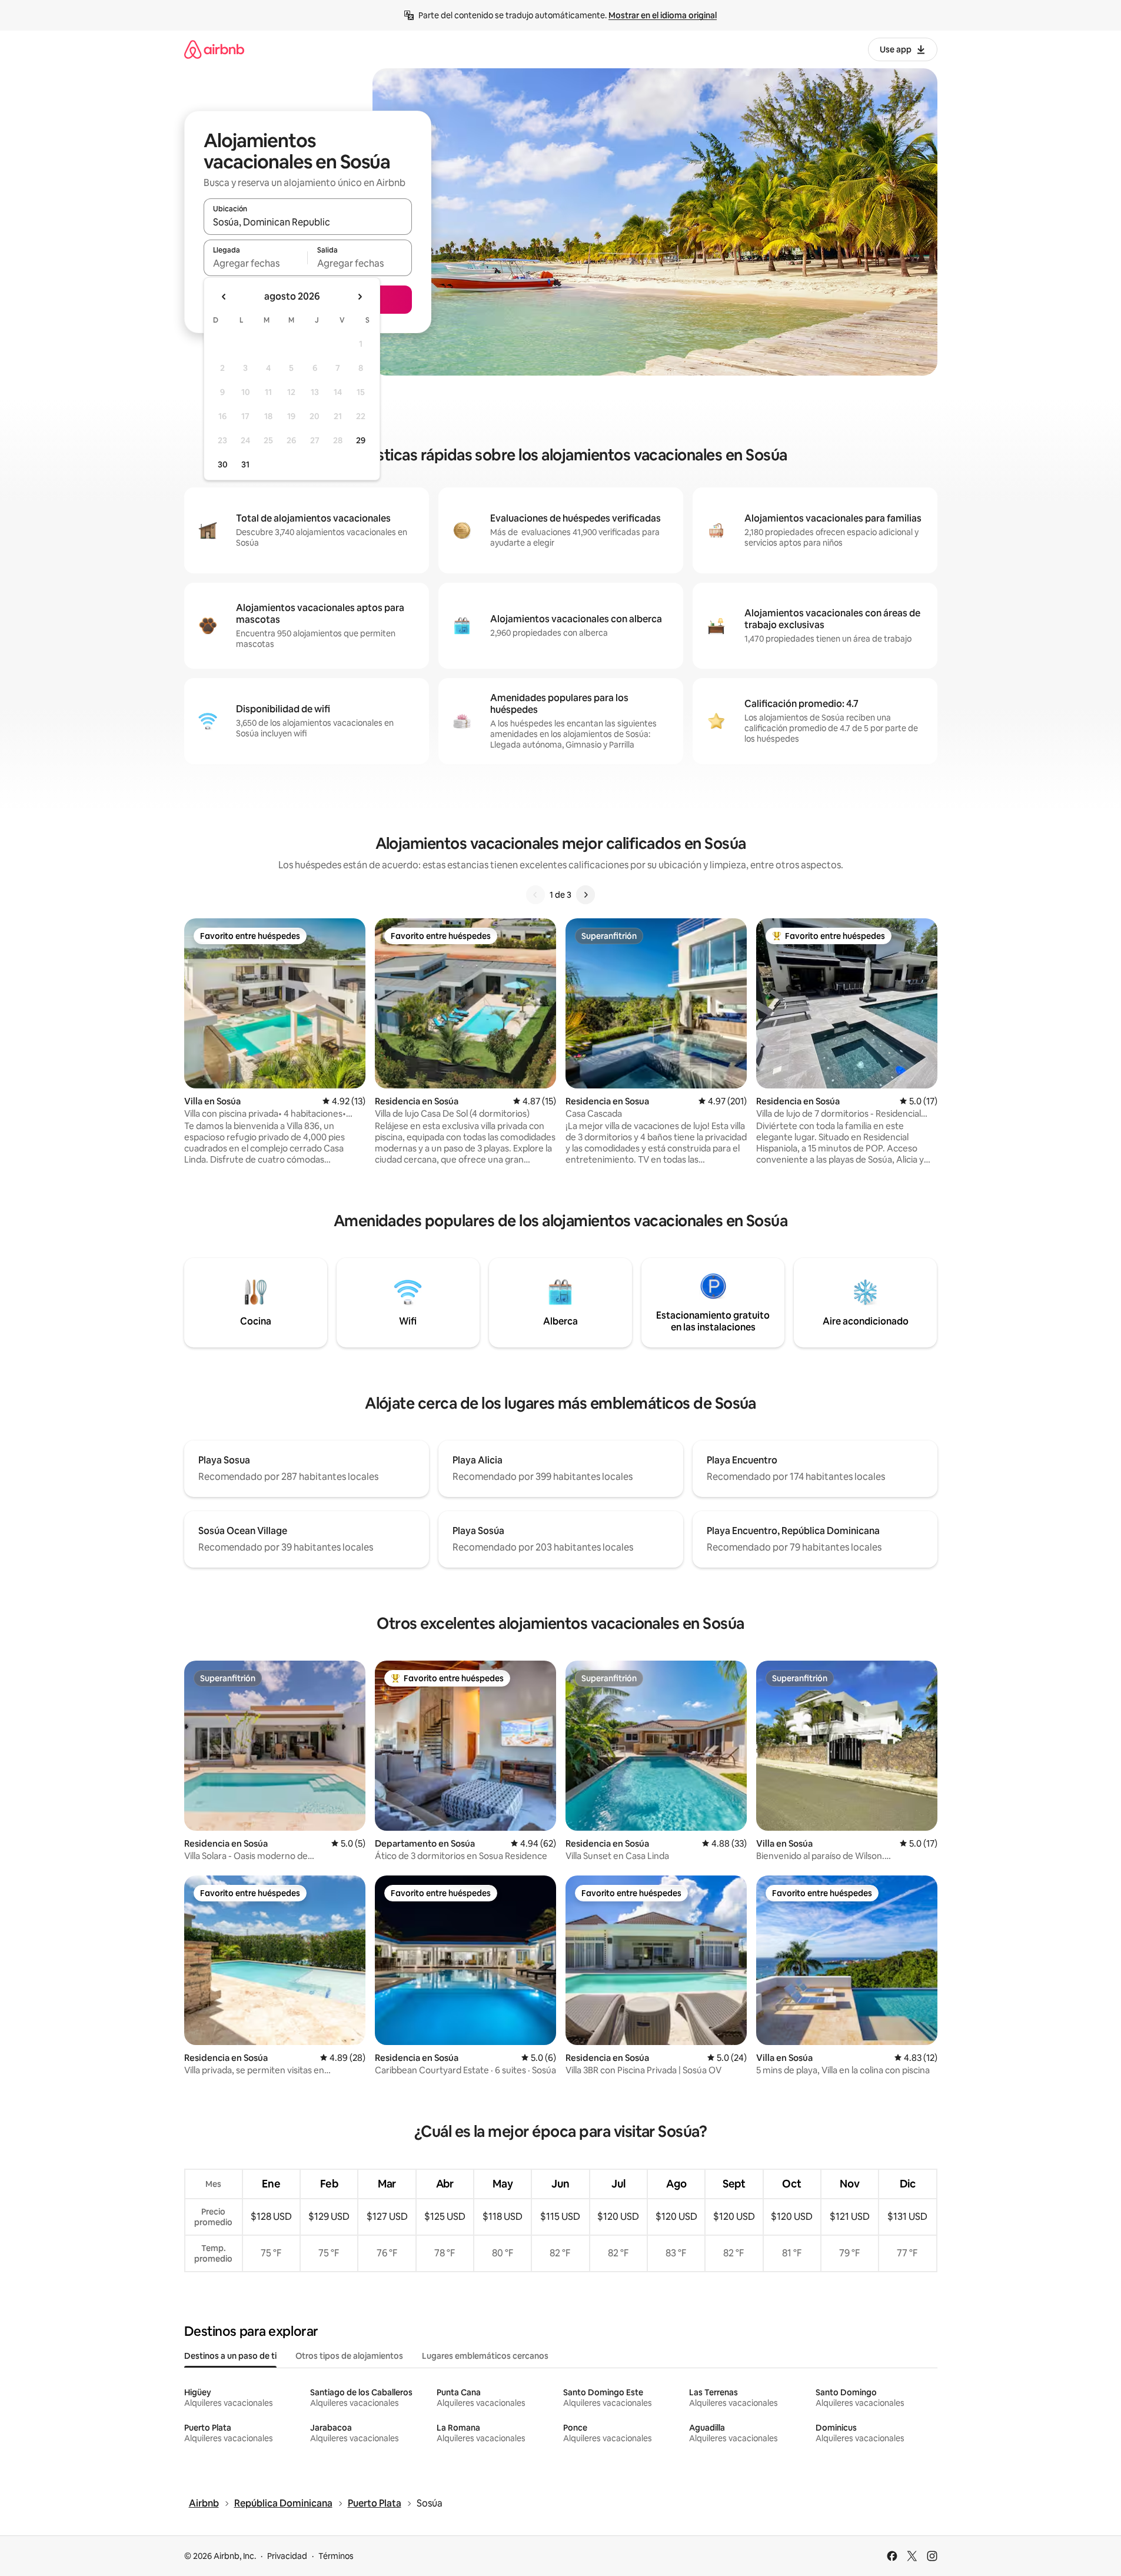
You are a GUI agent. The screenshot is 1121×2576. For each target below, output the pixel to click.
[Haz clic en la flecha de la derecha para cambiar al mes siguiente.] (360, 297)
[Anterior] (535, 895)
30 (223, 464)
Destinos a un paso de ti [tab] (230, 2356)
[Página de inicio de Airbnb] (214, 49)
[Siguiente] (586, 895)
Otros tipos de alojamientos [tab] (349, 2356)
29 (361, 440)
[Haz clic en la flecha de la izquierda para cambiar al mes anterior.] (224, 297)
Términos (336, 2556)
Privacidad (287, 2556)
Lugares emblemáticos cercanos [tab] (485, 2356)
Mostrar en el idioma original (663, 15)
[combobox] (308, 222)
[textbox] (256, 263)
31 (245, 464)
